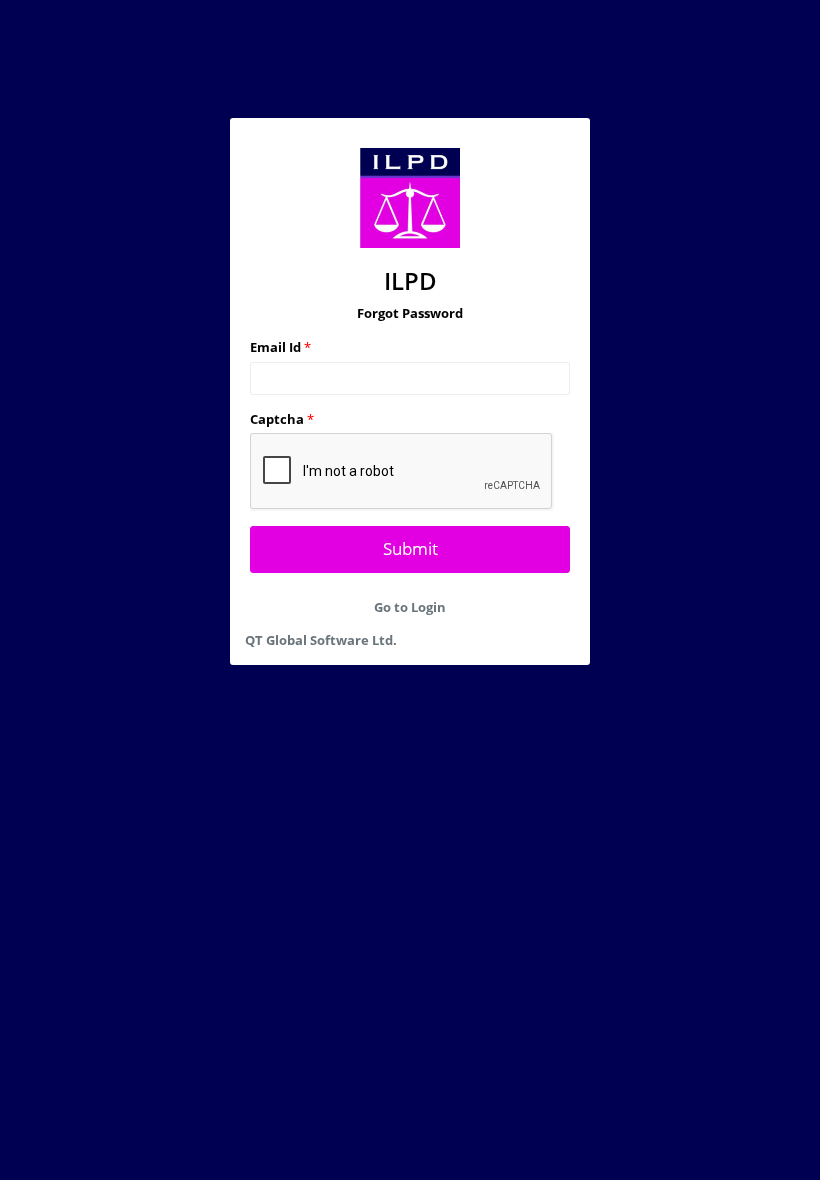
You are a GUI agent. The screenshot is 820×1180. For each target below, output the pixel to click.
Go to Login (410, 607)
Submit (410, 548)
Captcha (282, 419)
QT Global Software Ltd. (321, 640)
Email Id (280, 347)
